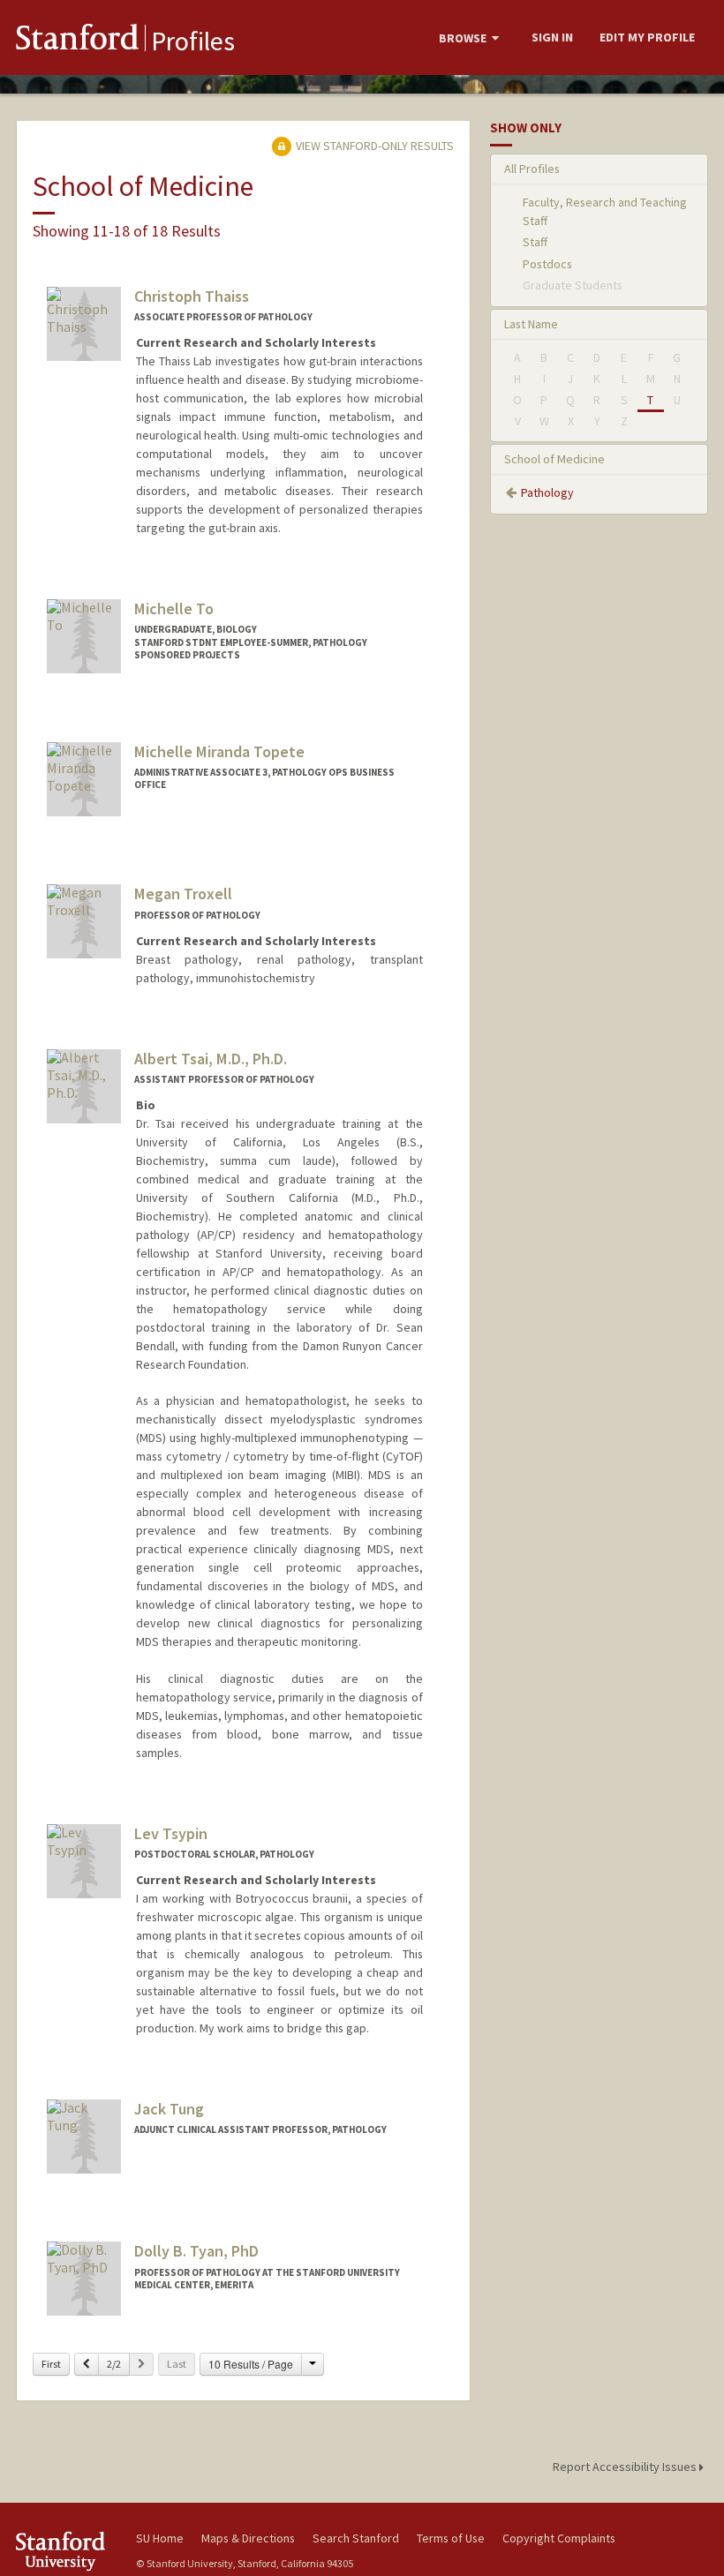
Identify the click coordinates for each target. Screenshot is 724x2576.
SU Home (160, 2538)
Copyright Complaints (559, 2538)
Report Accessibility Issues (626, 2467)
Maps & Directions (248, 2538)
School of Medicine (554, 459)
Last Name (531, 324)
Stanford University (65, 2551)
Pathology (547, 492)
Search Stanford (356, 2538)
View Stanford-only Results (373, 146)
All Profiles (532, 169)
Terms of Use (451, 2538)
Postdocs (547, 264)
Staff (535, 242)
